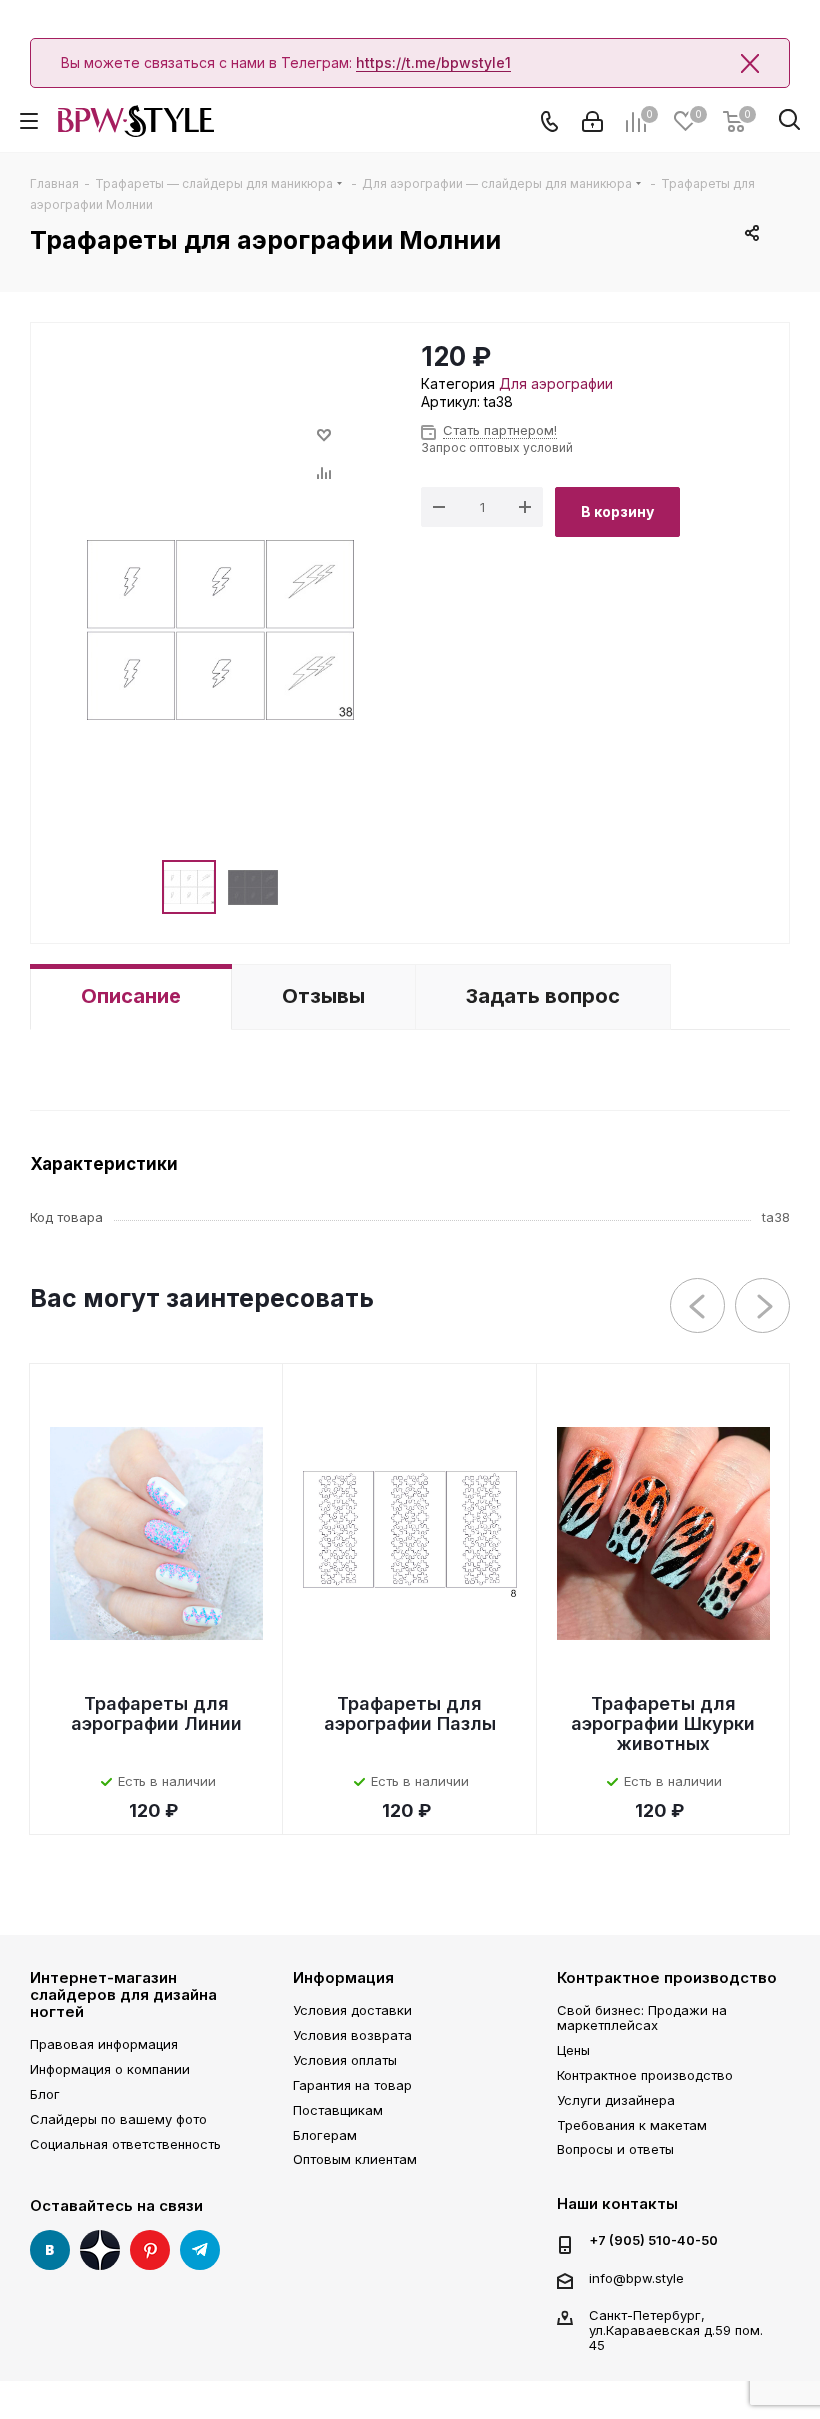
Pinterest (150, 2250)
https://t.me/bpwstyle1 (433, 62)
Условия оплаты (345, 2060)
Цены (573, 2050)
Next (763, 1306)
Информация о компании (110, 2069)
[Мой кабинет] (592, 121)
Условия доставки (352, 2010)
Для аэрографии (556, 383)
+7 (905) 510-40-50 (653, 2240)
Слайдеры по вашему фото (118, 2119)
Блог (45, 2094)
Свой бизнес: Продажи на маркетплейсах (642, 2017)
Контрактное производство (667, 1977)
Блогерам (325, 2135)
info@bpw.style (636, 2278)
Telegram (200, 2250)
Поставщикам (338, 2110)
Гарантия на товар (352, 2085)
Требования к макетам (632, 2125)
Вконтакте (50, 2250)
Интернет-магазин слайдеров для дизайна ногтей (123, 1995)
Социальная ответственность (125, 2144)
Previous (698, 1306)
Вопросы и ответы (615, 2149)
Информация (343, 1977)
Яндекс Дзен (100, 2250)
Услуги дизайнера (616, 2100)
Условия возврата (352, 2035)
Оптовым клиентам (355, 2159)
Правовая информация (104, 2044)
